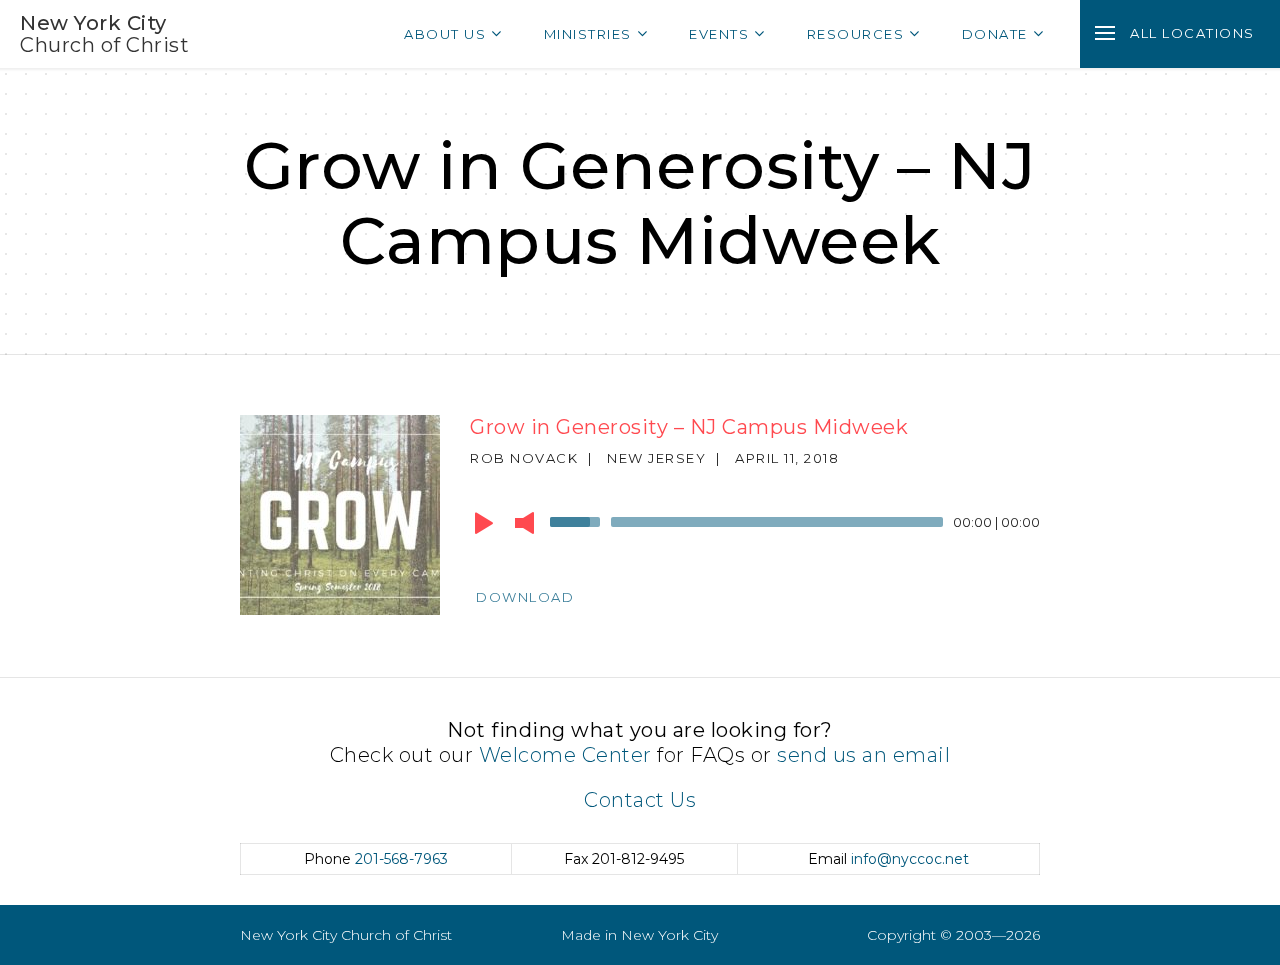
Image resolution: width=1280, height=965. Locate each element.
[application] (755, 527)
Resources (856, 34)
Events (719, 34)
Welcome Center (565, 755)
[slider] (578, 520)
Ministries (588, 34)
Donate (995, 34)
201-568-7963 (401, 859)
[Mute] (524, 523)
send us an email (863, 755)
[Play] (484, 523)
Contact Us (640, 800)
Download (525, 597)
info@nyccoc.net (910, 859)
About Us (445, 34)
